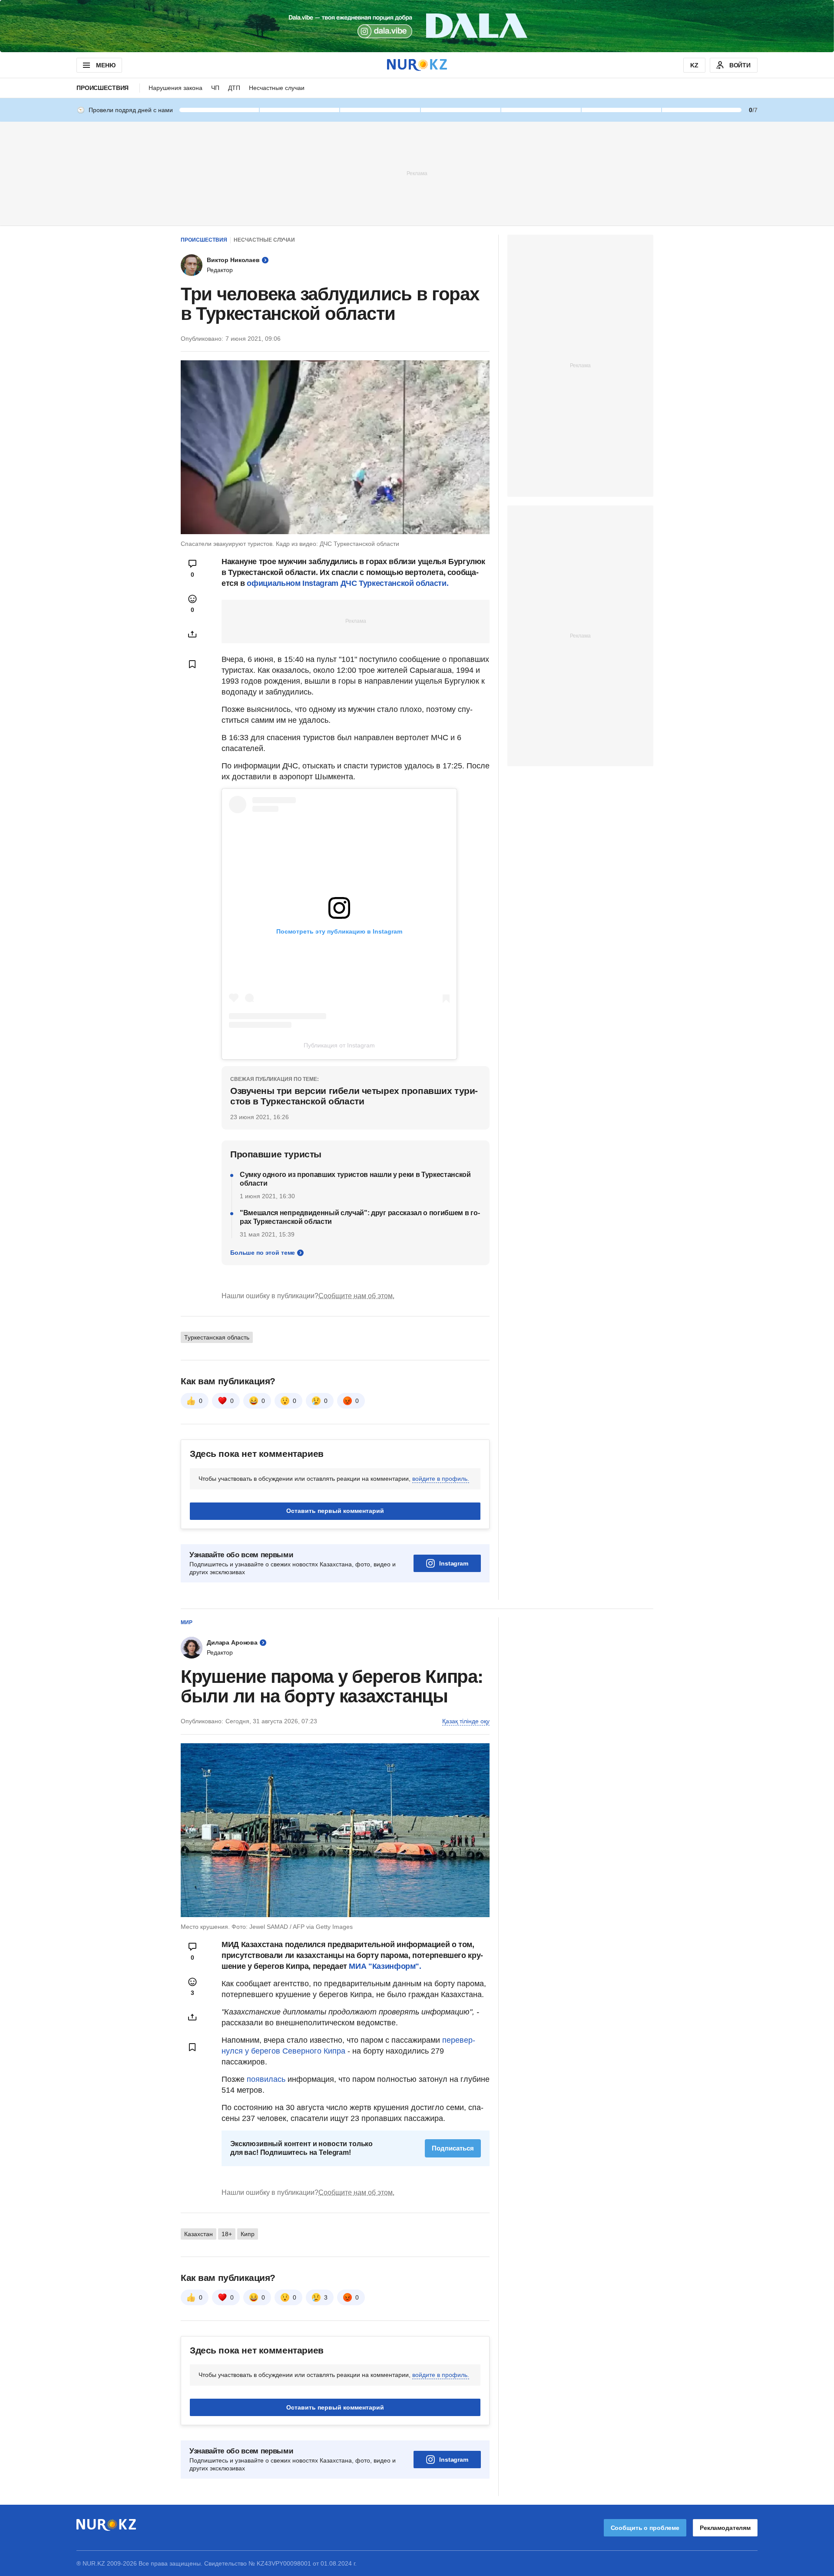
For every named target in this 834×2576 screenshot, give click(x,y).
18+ (227, 2234)
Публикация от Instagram (339, 1045)
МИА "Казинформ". (385, 1966)
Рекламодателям (725, 2528)
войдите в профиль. (441, 1479)
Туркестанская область (217, 1337)
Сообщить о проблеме (645, 2528)
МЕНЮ (106, 65)
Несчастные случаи (277, 88)
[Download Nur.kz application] (417, 26)
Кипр (248, 2234)
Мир (187, 1622)
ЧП (215, 88)
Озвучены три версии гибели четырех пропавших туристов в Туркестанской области (354, 1096)
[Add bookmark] (192, 664)
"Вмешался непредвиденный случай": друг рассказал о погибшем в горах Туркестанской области (360, 1217)
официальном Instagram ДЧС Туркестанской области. (347, 583)
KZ (694, 65)
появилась (267, 2079)
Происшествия (103, 88)
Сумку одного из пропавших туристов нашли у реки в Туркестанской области (355, 1179)
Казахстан (199, 2234)
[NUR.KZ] (417, 65)
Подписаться (453, 2148)
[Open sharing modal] (192, 634)
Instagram (454, 1563)
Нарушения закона (175, 88)
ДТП (234, 88)
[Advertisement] (417, 173)
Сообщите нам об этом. (356, 1296)
